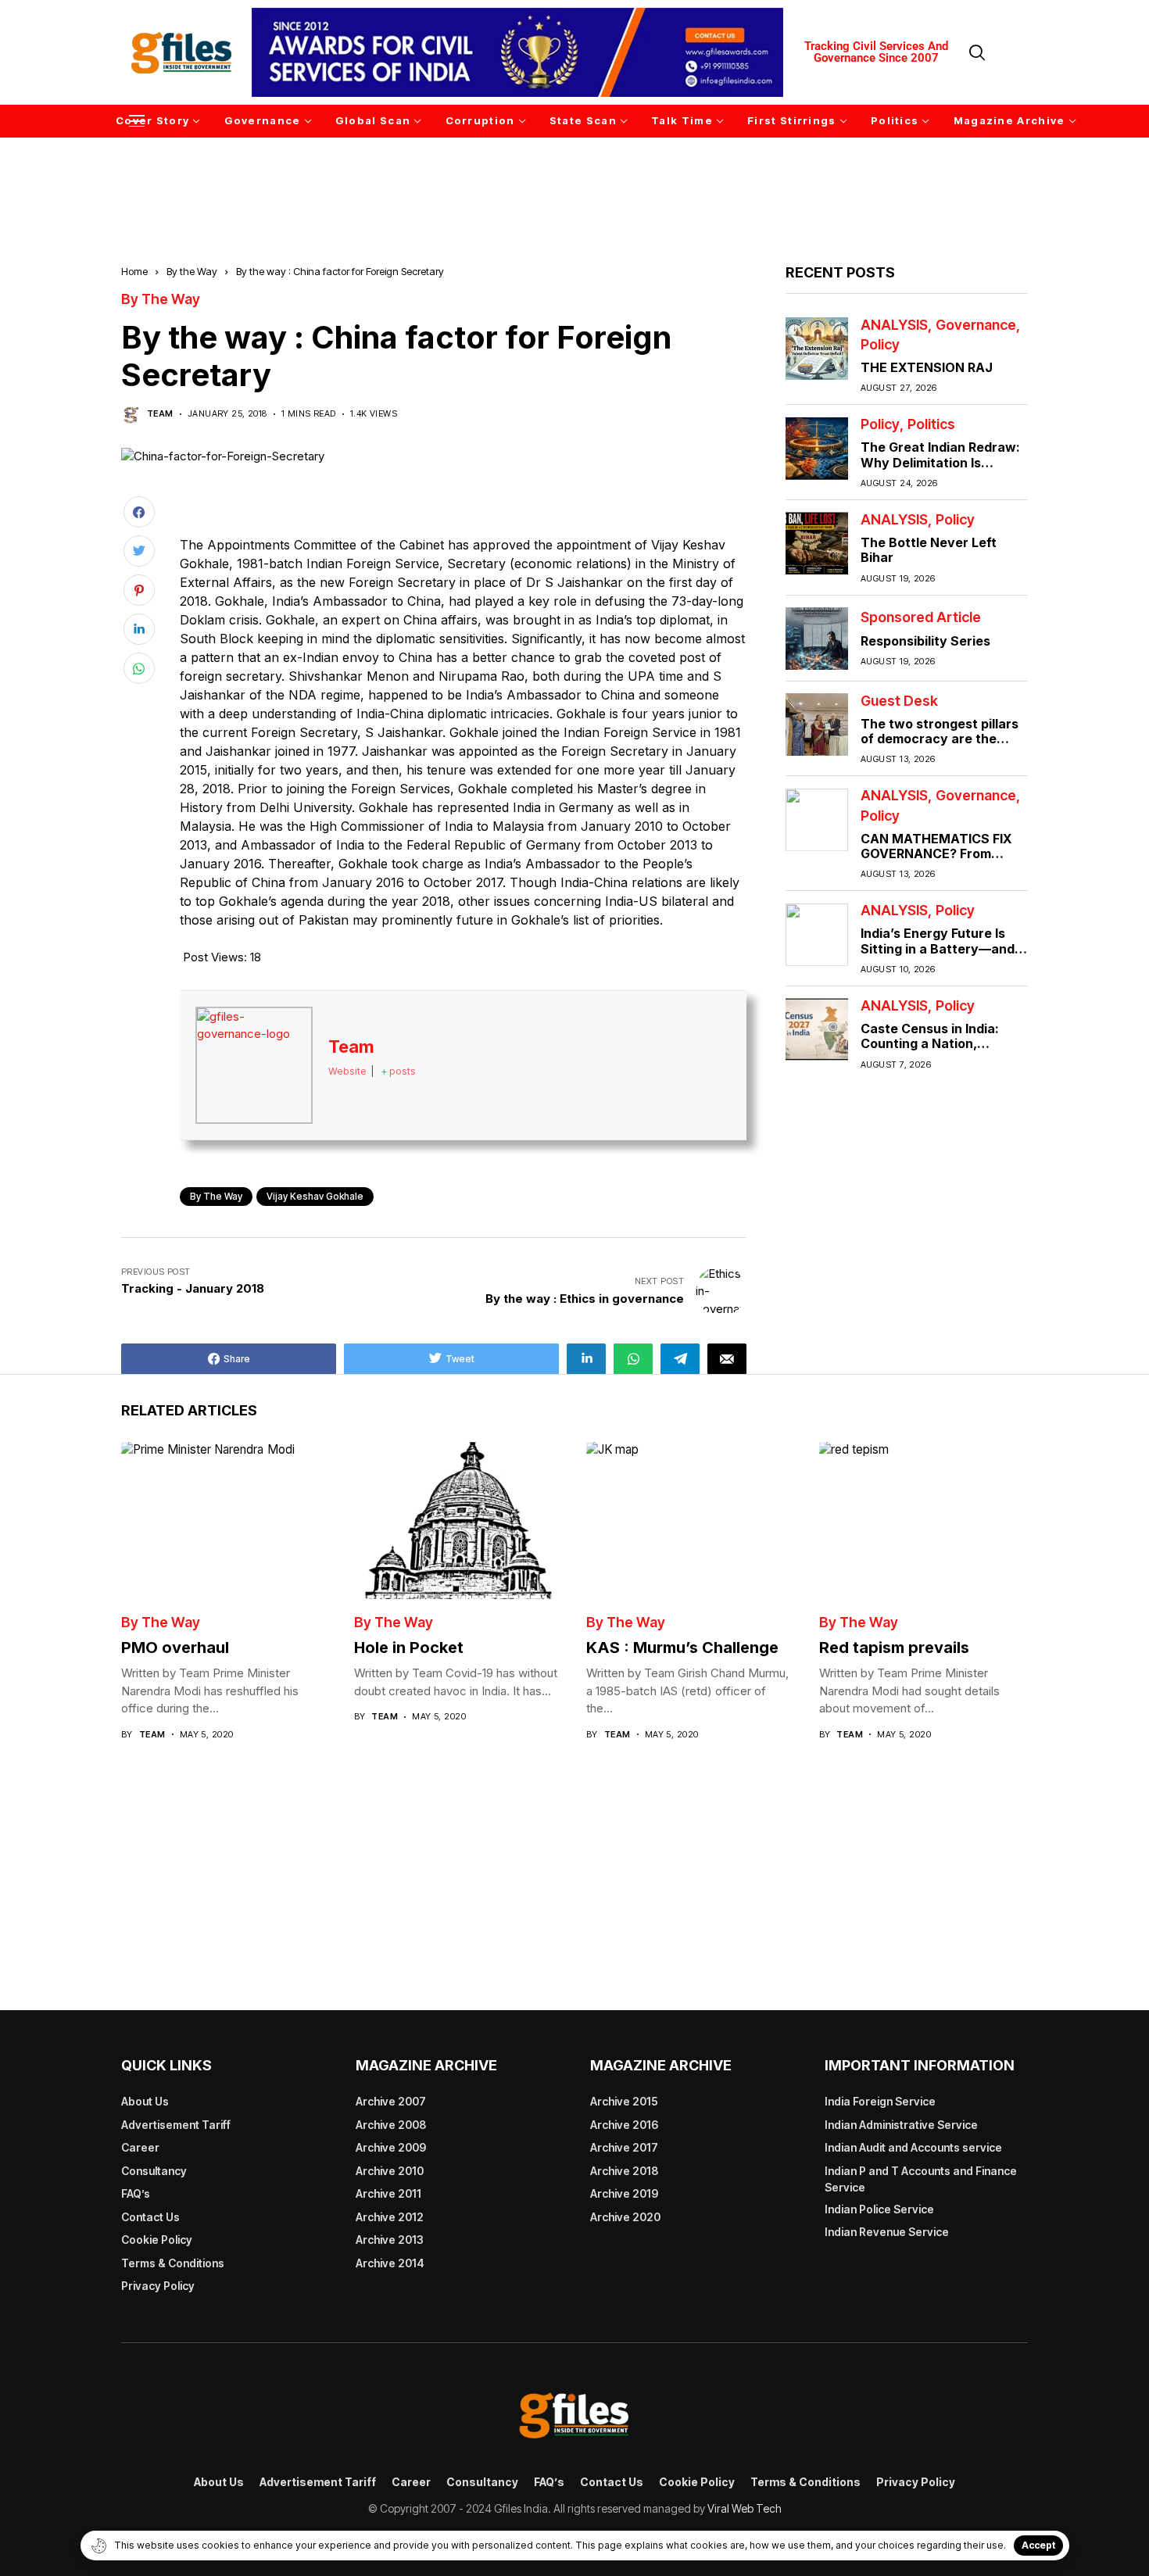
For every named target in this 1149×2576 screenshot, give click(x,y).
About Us (145, 2101)
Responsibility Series (925, 641)
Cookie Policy (157, 2240)
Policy (880, 345)
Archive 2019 (624, 2193)
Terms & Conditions (173, 2263)
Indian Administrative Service (901, 2125)
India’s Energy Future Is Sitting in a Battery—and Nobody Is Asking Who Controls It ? (938, 957)
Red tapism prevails (894, 1648)
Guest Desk (899, 701)
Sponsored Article (921, 618)
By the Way (192, 271)
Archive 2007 (391, 2101)
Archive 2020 (625, 2217)
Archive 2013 (390, 2240)
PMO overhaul (175, 1648)
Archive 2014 (390, 2263)
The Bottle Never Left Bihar (929, 551)
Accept (1038, 2545)
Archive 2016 (624, 2125)
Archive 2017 (624, 2147)
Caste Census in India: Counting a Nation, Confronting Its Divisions (938, 1044)
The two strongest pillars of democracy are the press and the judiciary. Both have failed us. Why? (942, 746)
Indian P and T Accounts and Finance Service (921, 2179)
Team (160, 414)
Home (134, 271)
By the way (216, 1196)
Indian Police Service (879, 2209)
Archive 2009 (391, 2147)
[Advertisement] (574, 179)
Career (140, 2147)
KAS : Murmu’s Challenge (682, 1648)
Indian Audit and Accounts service (913, 2147)
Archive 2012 (390, 2217)
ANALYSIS (894, 325)
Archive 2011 (388, 2193)
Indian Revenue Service (887, 2232)
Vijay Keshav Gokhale (315, 1196)
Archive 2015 (624, 2101)
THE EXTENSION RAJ (927, 367)
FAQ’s (136, 2193)
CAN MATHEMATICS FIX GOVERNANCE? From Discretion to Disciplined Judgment (937, 861)
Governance (976, 325)
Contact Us (150, 2217)
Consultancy (154, 2171)
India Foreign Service (880, 2101)
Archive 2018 (624, 2171)
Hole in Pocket (409, 1648)
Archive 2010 (390, 2171)
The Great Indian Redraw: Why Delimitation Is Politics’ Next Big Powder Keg (940, 470)
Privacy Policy (158, 2286)
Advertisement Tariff (176, 2125)
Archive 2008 (391, 2125)
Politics (931, 425)
